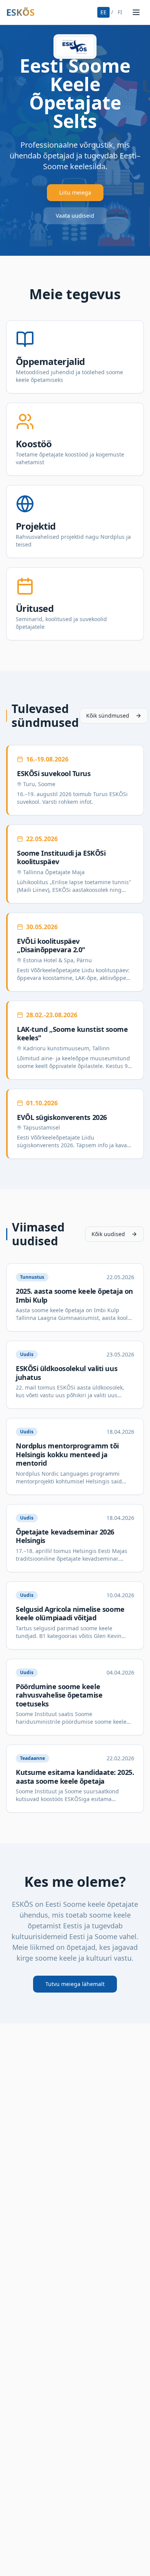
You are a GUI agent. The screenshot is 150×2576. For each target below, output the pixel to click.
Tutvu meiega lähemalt (75, 1984)
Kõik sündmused (108, 716)
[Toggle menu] (136, 12)
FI (120, 12)
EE (103, 12)
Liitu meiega (75, 192)
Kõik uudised (108, 1234)
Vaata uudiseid (75, 216)
